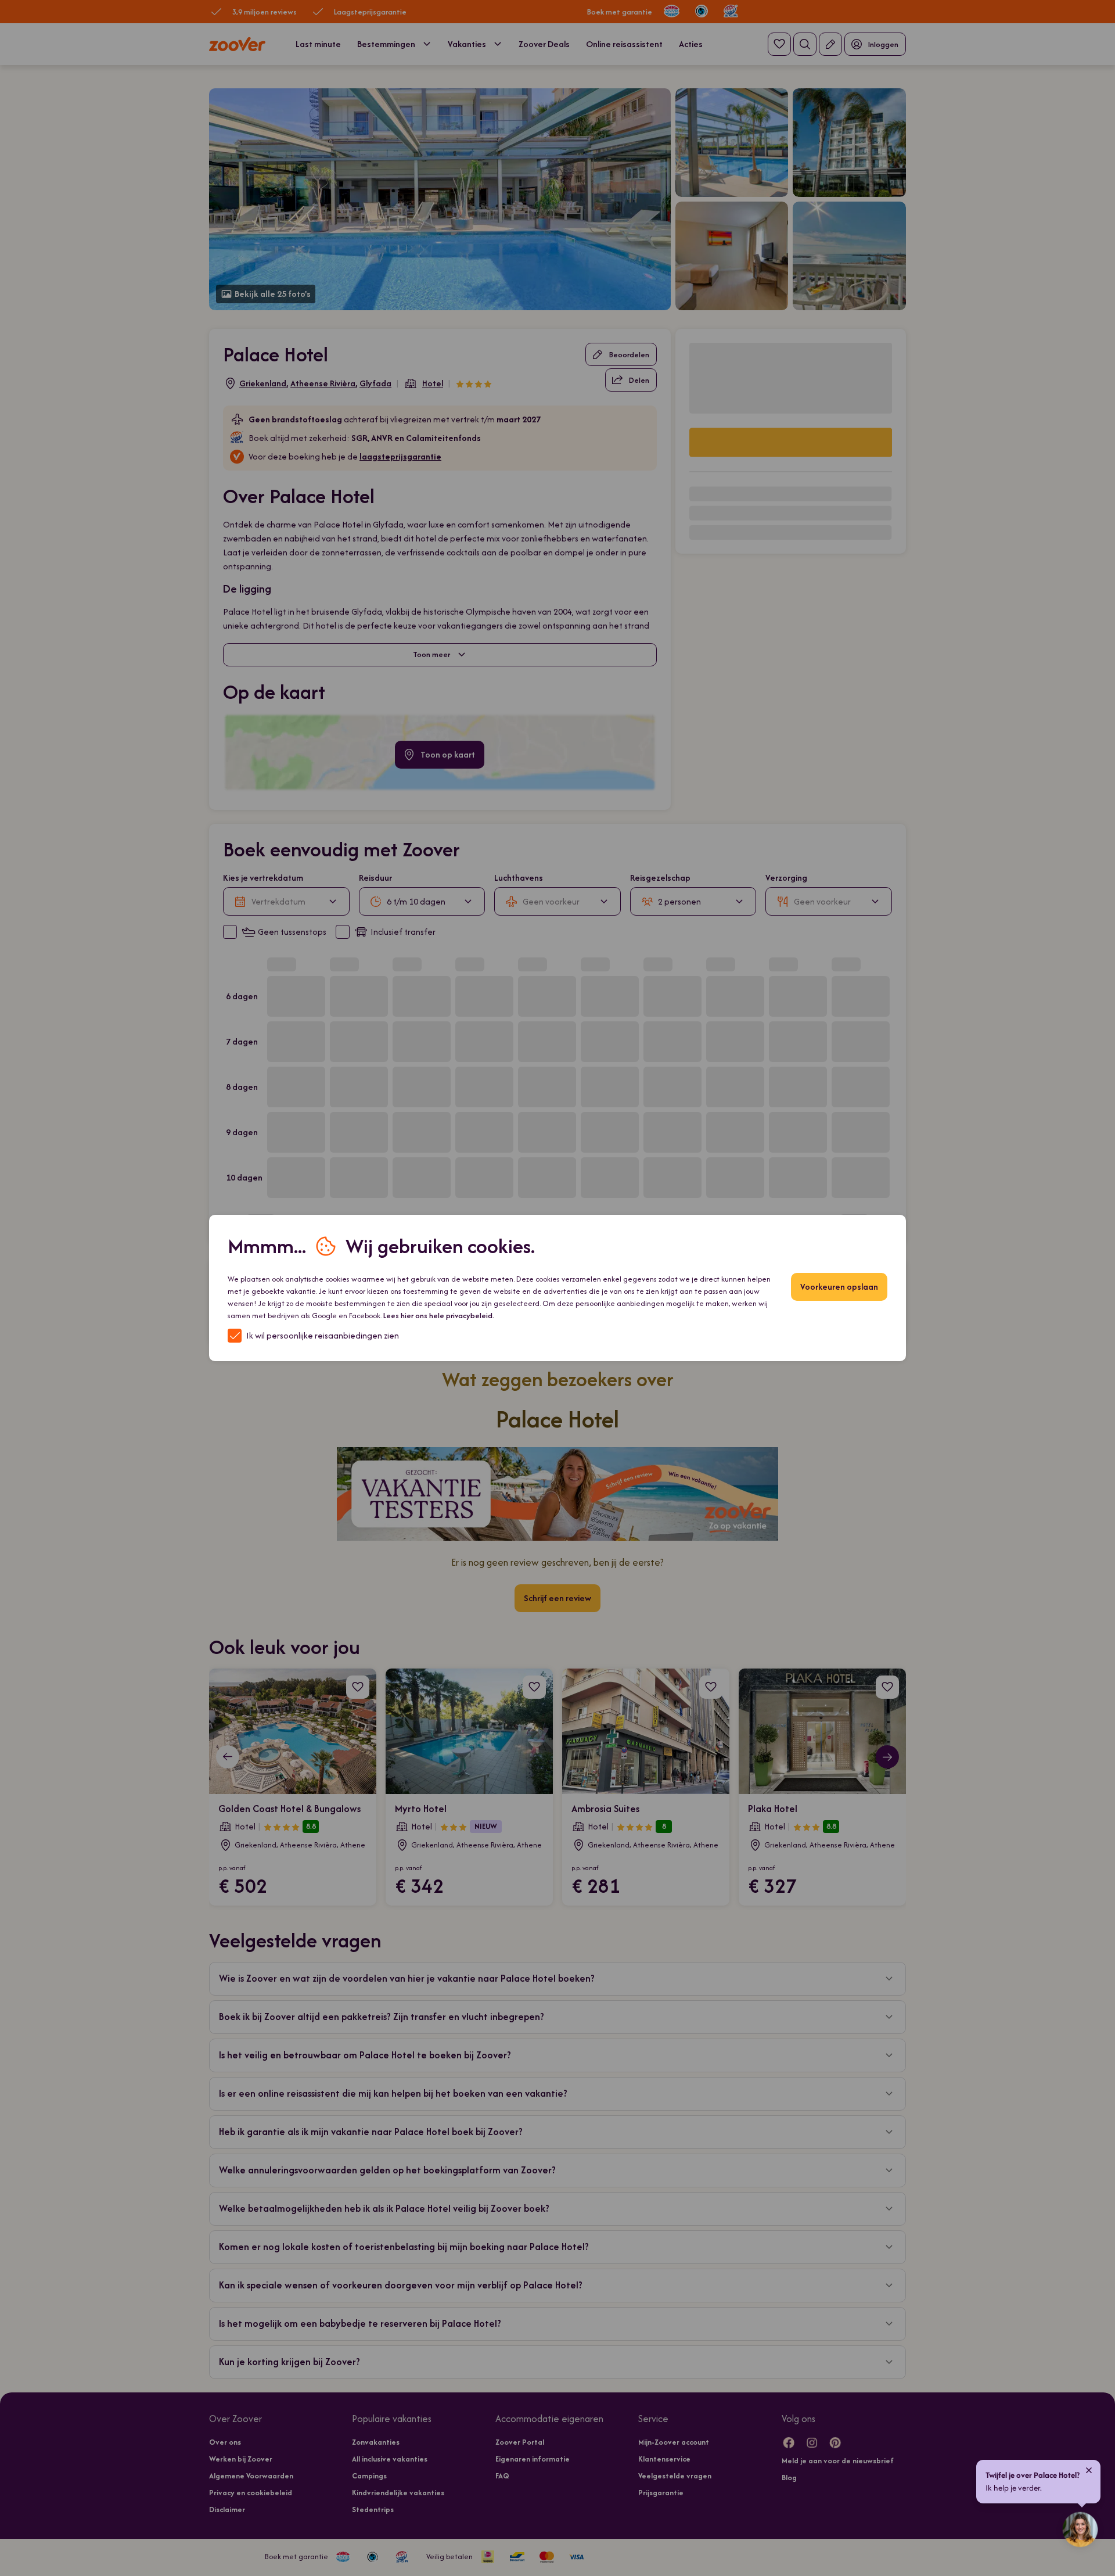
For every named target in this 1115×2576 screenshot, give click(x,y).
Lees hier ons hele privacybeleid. (439, 1316)
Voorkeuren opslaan (839, 1287)
